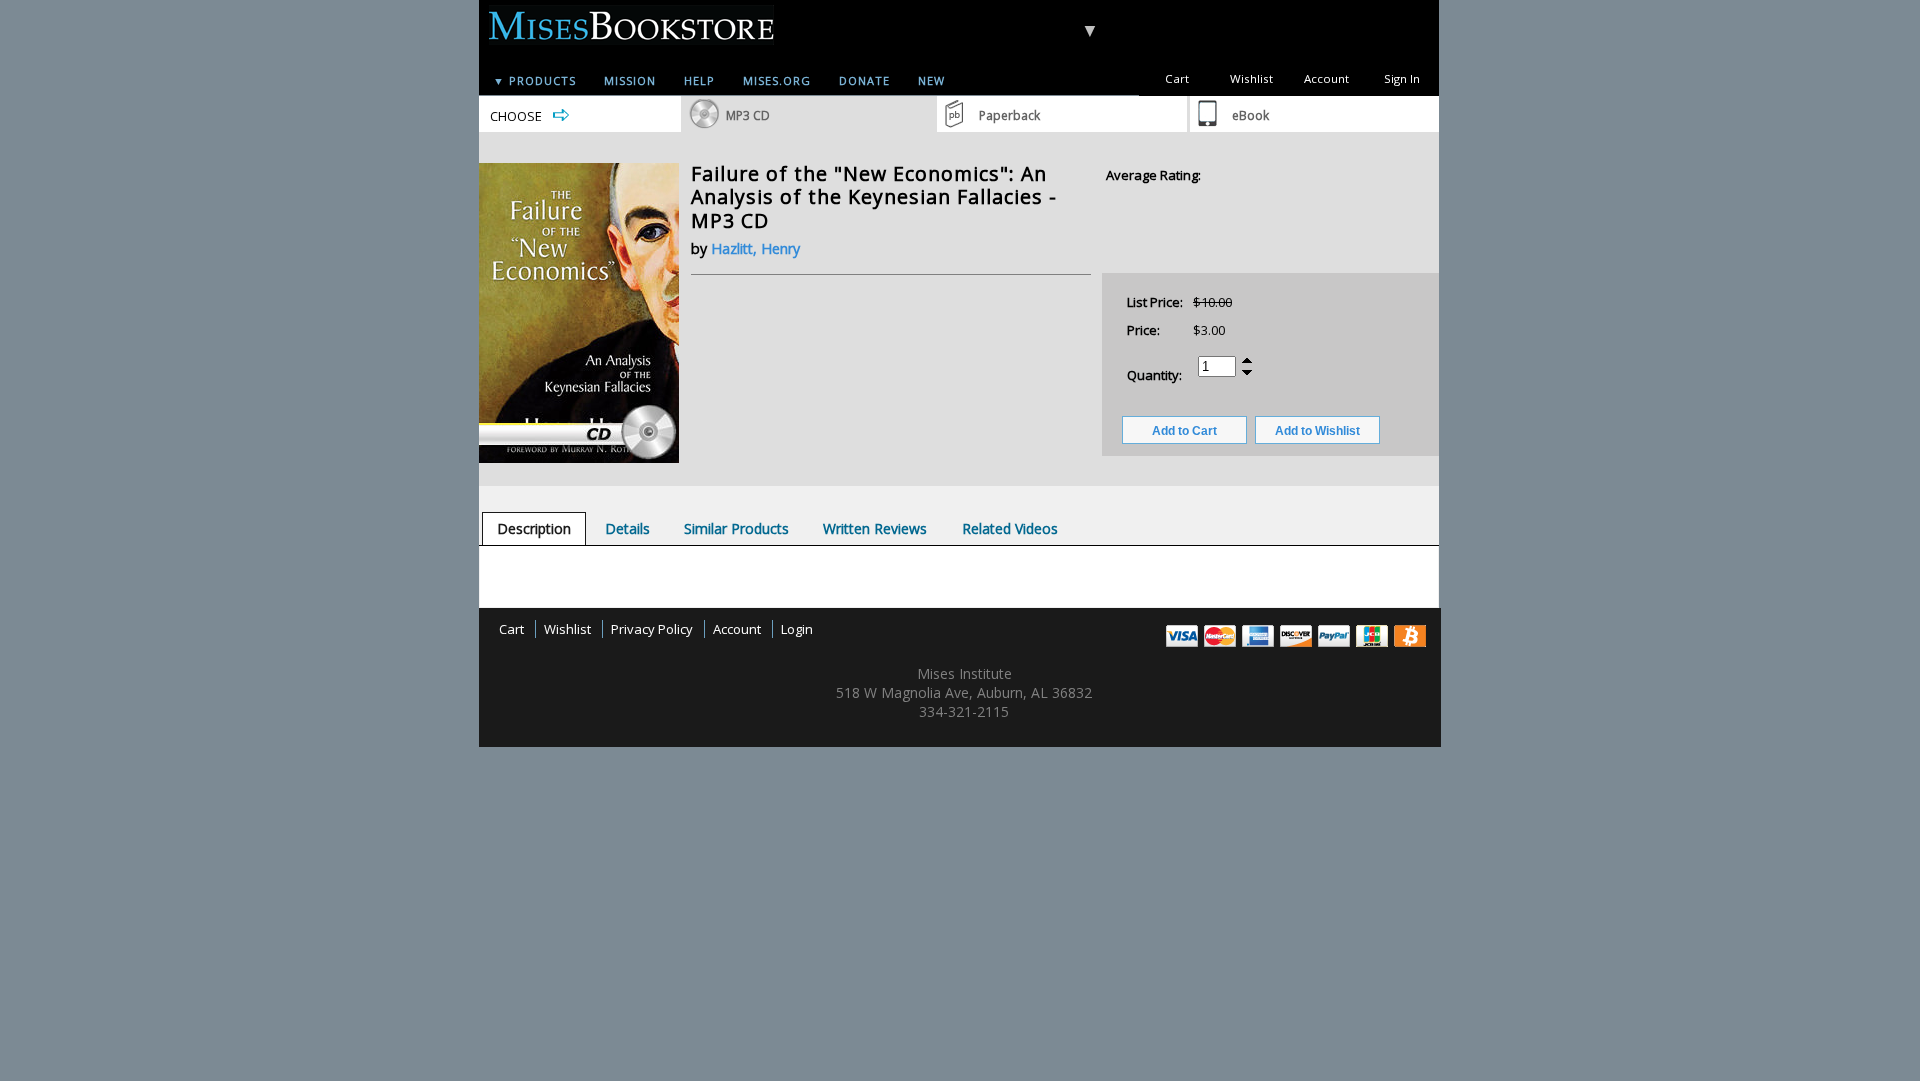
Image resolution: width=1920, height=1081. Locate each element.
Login (797, 629)
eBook (1250, 115)
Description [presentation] (534, 528)
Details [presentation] (627, 528)
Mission (630, 80)
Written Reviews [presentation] (875, 528)
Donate (864, 80)
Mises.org (777, 80)
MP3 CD (748, 115)
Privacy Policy (652, 629)
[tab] (534, 528)
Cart (1177, 78)
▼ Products (534, 80)
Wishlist (1251, 78)
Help (699, 80)
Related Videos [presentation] (1010, 528)
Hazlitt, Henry (755, 248)
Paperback (1009, 115)
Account (1326, 78)
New (931, 80)
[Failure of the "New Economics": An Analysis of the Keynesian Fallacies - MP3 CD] (579, 458)
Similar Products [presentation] (736, 528)
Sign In (1402, 78)
